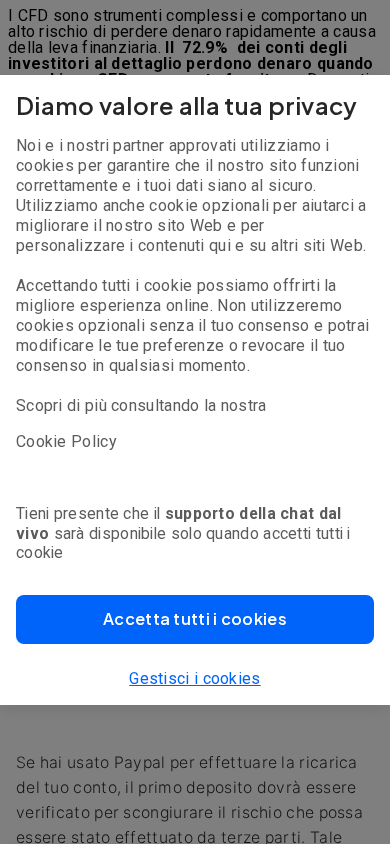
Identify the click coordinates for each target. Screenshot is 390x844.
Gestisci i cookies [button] (194, 678)
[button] (195, 619)
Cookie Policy (66, 441)
